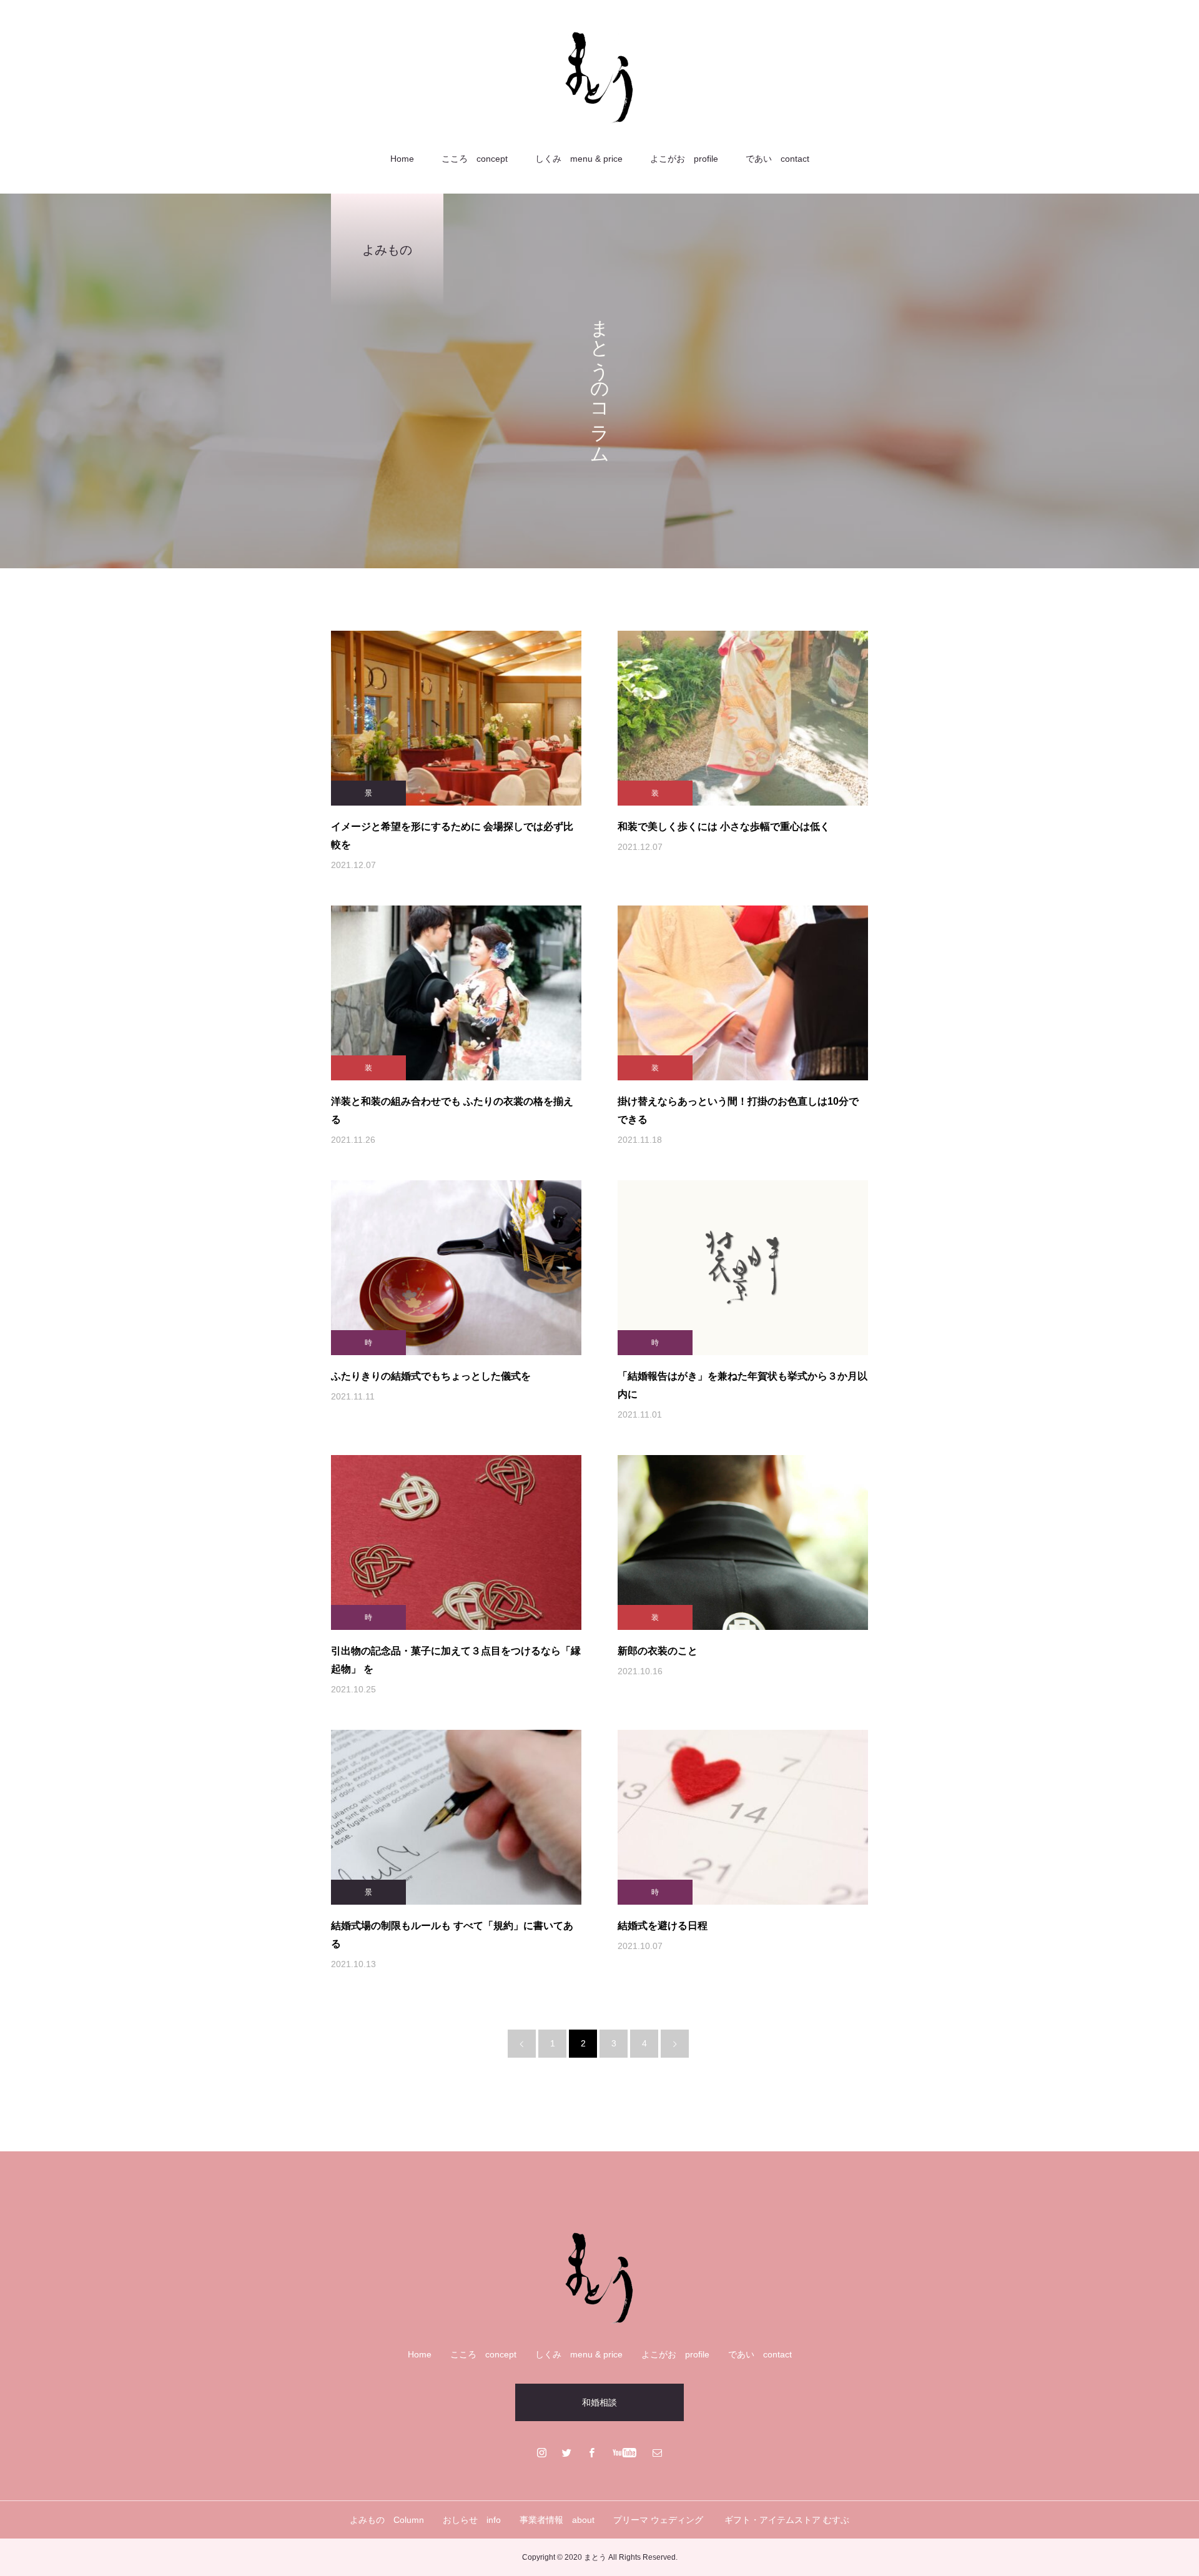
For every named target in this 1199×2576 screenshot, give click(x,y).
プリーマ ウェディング (659, 2520)
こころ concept (475, 159)
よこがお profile (684, 159)
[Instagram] (542, 2452)
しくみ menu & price (579, 159)
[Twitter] (567, 2452)
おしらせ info (472, 2520)
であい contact (777, 159)
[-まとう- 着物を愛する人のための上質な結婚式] (599, 77)
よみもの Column (387, 2520)
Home (402, 159)
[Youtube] (625, 2452)
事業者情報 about (557, 2520)
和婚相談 (599, 2402)
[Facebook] (592, 2452)
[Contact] (658, 2452)
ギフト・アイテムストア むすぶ (787, 2520)
